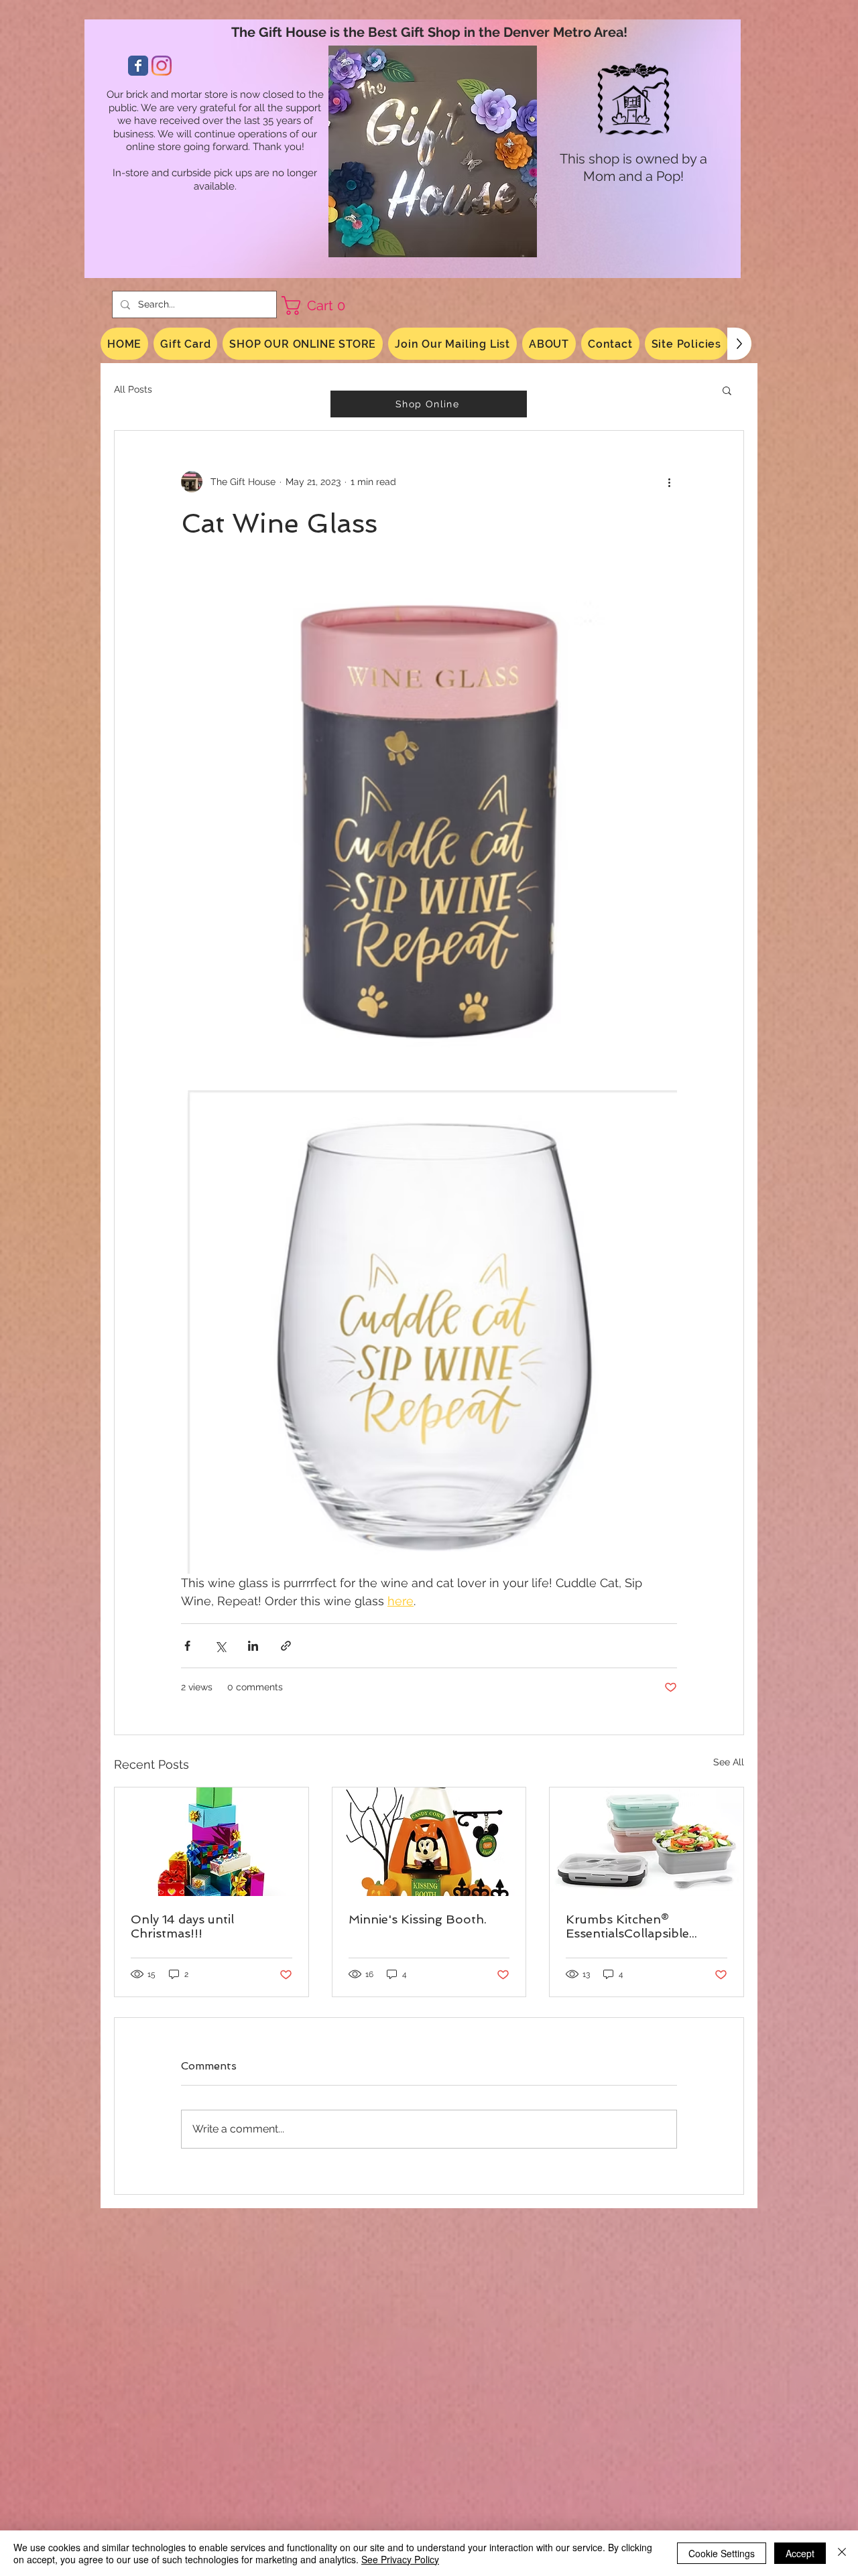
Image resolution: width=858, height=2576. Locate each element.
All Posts (133, 389)
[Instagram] (162, 66)
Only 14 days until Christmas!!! (182, 1926)
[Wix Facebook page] (138, 66)
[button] (318, 306)
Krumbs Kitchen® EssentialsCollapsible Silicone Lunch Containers (643, 1926)
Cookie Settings (722, 2553)
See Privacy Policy (400, 2559)
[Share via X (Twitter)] (220, 1646)
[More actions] (669, 482)
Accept (800, 2553)
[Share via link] (286, 1646)
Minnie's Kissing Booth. (418, 1919)
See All (729, 1762)
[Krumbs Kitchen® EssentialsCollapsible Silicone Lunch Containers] (647, 1842)
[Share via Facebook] (187, 1646)
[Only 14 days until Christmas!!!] (211, 1842)
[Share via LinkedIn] (253, 1646)
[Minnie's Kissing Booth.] (429, 1842)
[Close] (842, 2553)
